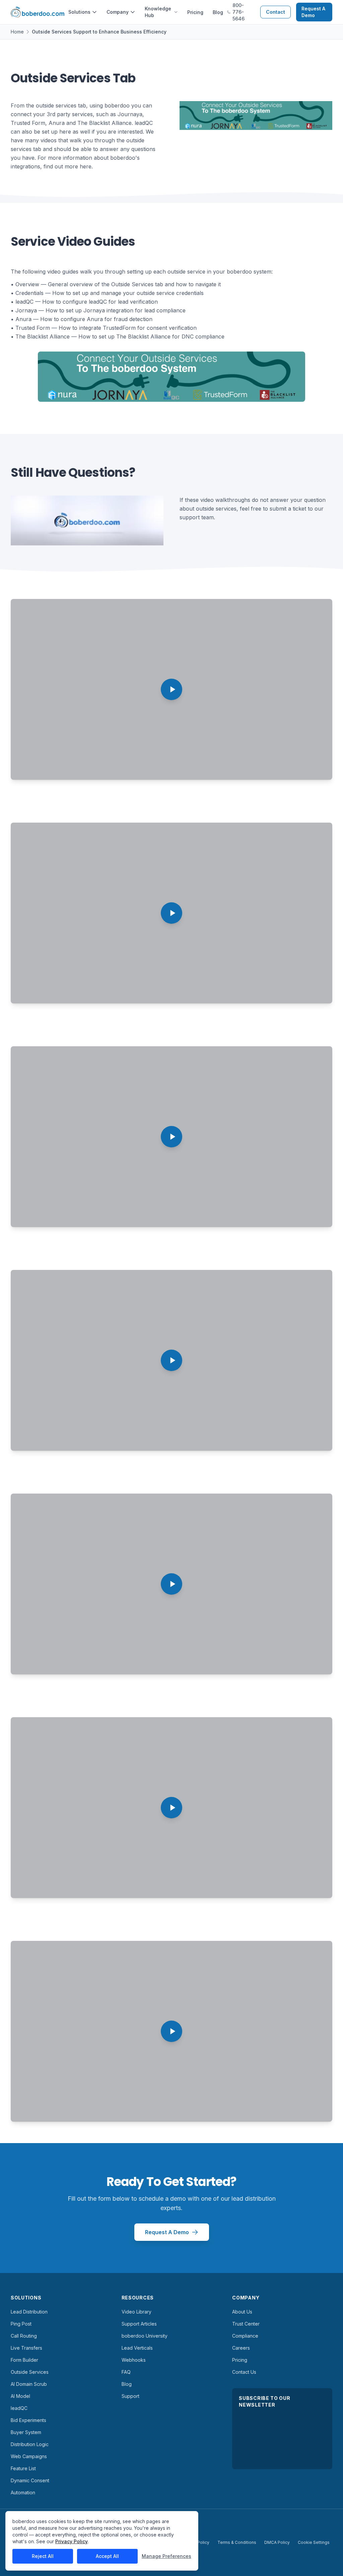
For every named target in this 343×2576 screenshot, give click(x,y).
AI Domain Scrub (29, 2384)
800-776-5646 (238, 12)
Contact (276, 12)
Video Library (136, 2312)
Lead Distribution (29, 2312)
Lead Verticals (137, 2348)
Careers (241, 2348)
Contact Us (244, 2372)
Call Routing (24, 2336)
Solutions (79, 12)
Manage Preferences (166, 2556)
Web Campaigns (29, 2456)
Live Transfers (26, 2348)
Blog (218, 12)
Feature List (23, 2468)
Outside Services (30, 2372)
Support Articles (139, 2324)
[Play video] (171, 689)
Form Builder (24, 2360)
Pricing (195, 12)
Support (130, 2396)
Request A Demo (313, 12)
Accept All (107, 2556)
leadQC (19, 2408)
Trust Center (246, 2324)
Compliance (245, 2336)
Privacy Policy (72, 2541)
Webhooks (134, 2360)
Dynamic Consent (30, 2480)
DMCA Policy (277, 2542)
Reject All (43, 2556)
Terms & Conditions (237, 2542)
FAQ (126, 2372)
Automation (23, 2492)
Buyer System (26, 2432)
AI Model (20, 2396)
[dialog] (102, 2541)
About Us (242, 2312)
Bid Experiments (28, 2420)
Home (17, 32)
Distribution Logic (30, 2444)
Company (118, 12)
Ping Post (21, 2324)
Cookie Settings (314, 2542)
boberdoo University (145, 2336)
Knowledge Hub (158, 12)
